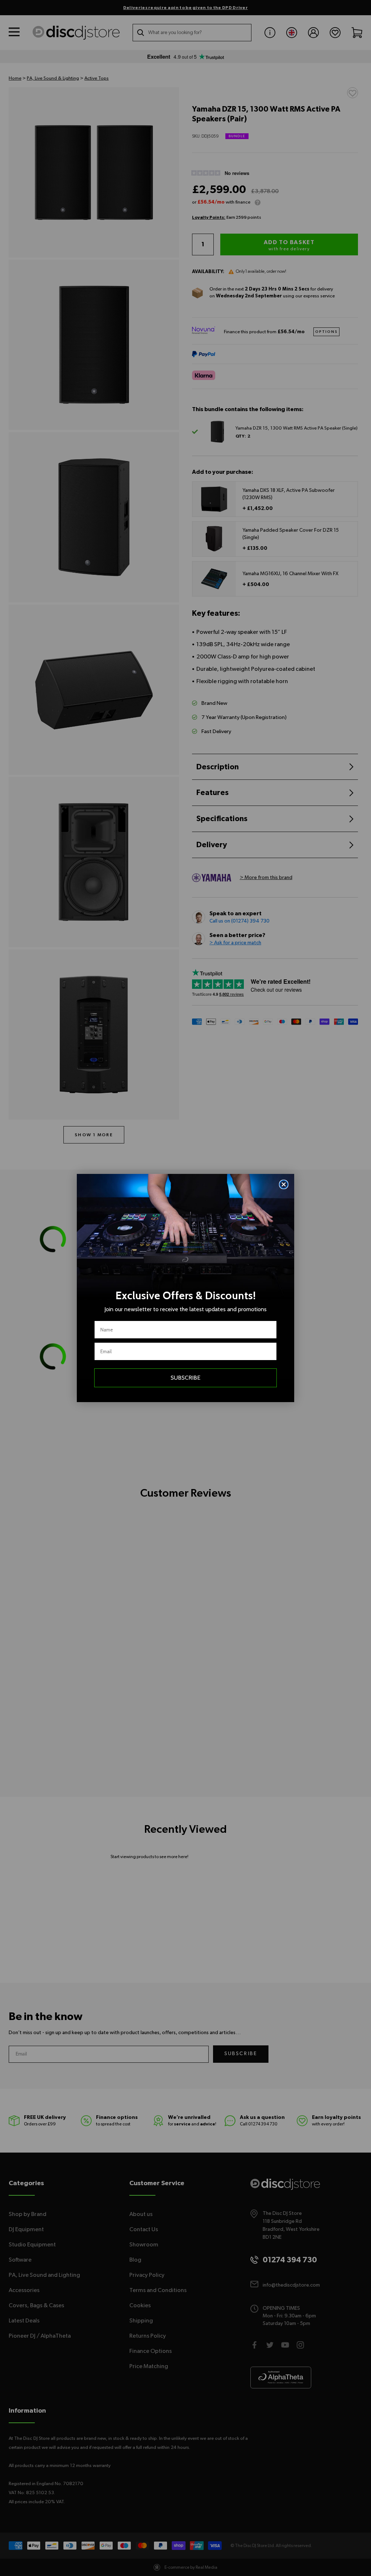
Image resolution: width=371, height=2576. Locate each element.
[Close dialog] (284, 1184)
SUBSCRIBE (185, 1378)
